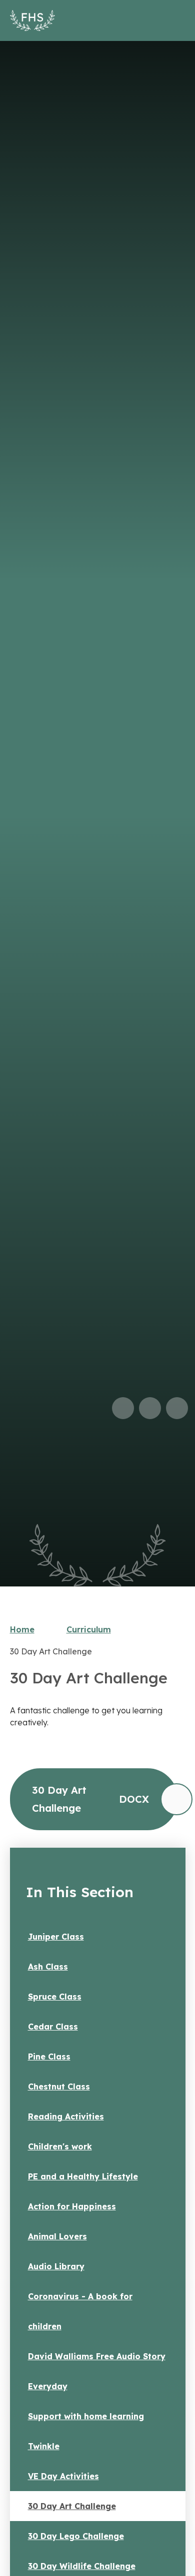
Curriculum (89, 1629)
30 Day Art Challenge (51, 1651)
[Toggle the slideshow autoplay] (177, 1408)
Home (22, 1629)
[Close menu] (173, 20)
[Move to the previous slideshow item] (123, 1408)
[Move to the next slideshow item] (150, 1408)
